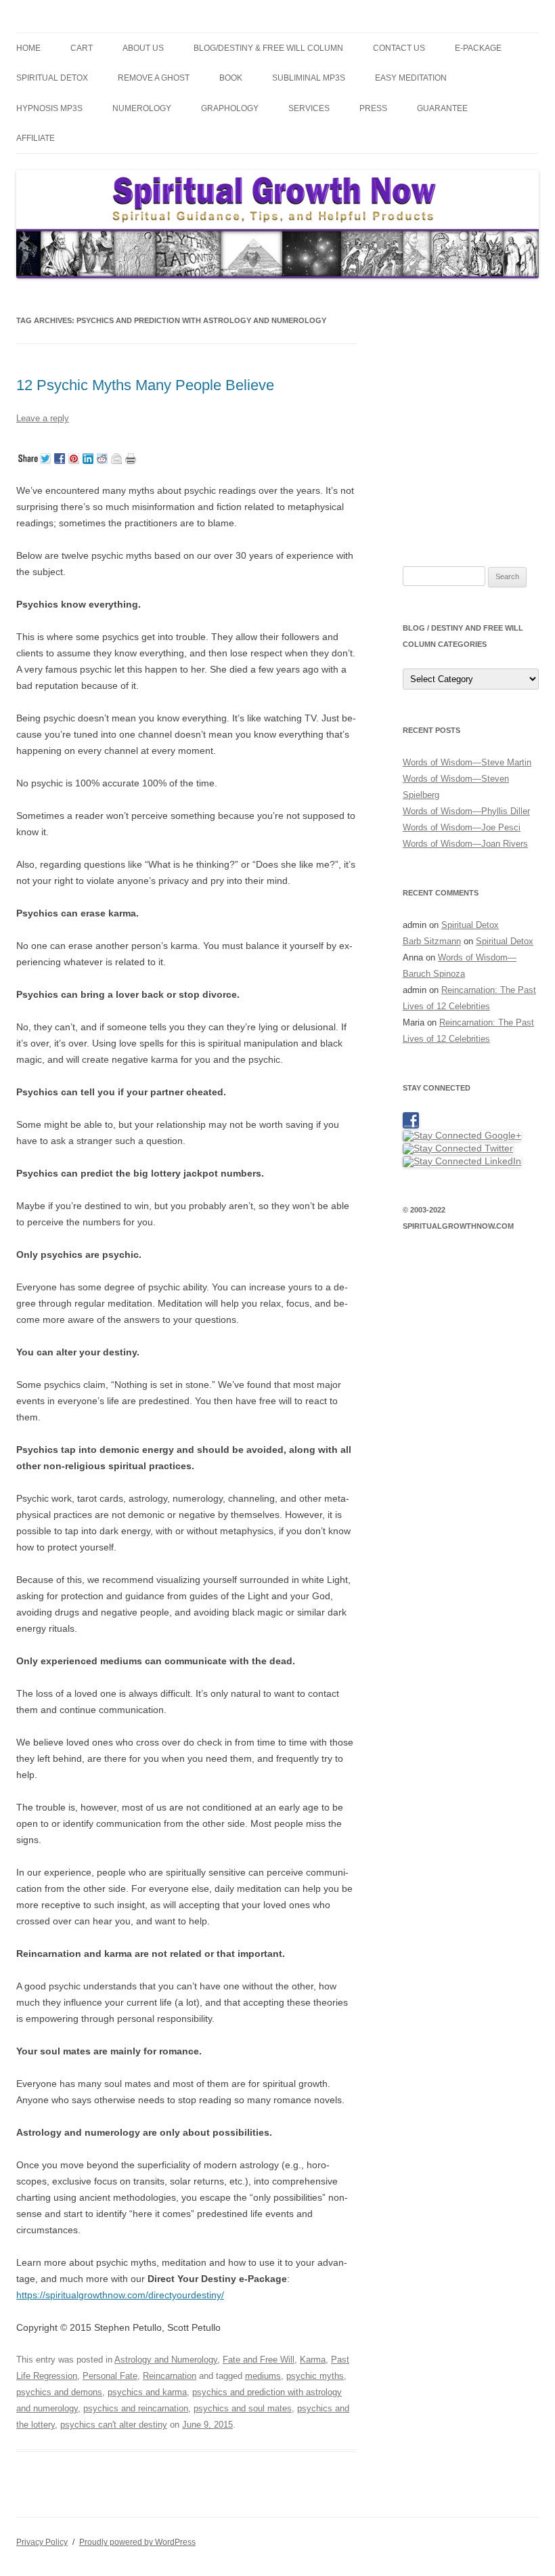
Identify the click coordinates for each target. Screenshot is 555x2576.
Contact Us (399, 48)
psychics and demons (59, 2392)
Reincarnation (170, 2376)
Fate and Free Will (259, 2360)
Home (28, 48)
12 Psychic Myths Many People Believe (145, 385)
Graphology (230, 108)
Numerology (142, 108)
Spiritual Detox (52, 78)
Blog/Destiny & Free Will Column (268, 48)
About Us (143, 48)
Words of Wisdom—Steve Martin (467, 762)
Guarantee (442, 108)
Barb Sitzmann (432, 941)
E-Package (478, 48)
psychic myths (315, 2376)
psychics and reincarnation (136, 2408)
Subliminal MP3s (309, 78)
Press (373, 108)
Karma (313, 2360)
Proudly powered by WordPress (137, 2542)
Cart (82, 48)
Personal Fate (110, 2376)
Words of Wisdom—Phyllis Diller (466, 811)
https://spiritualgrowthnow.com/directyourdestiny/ (120, 2295)
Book (231, 78)
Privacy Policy (42, 2542)
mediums (263, 2376)
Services (309, 108)
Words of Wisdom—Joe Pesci (462, 827)
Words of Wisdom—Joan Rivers (465, 844)
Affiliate (36, 138)
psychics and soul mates (243, 2408)
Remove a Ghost (154, 78)
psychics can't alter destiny (114, 2425)
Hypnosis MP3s (49, 108)
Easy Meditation (411, 78)
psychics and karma (147, 2392)
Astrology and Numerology (166, 2360)
